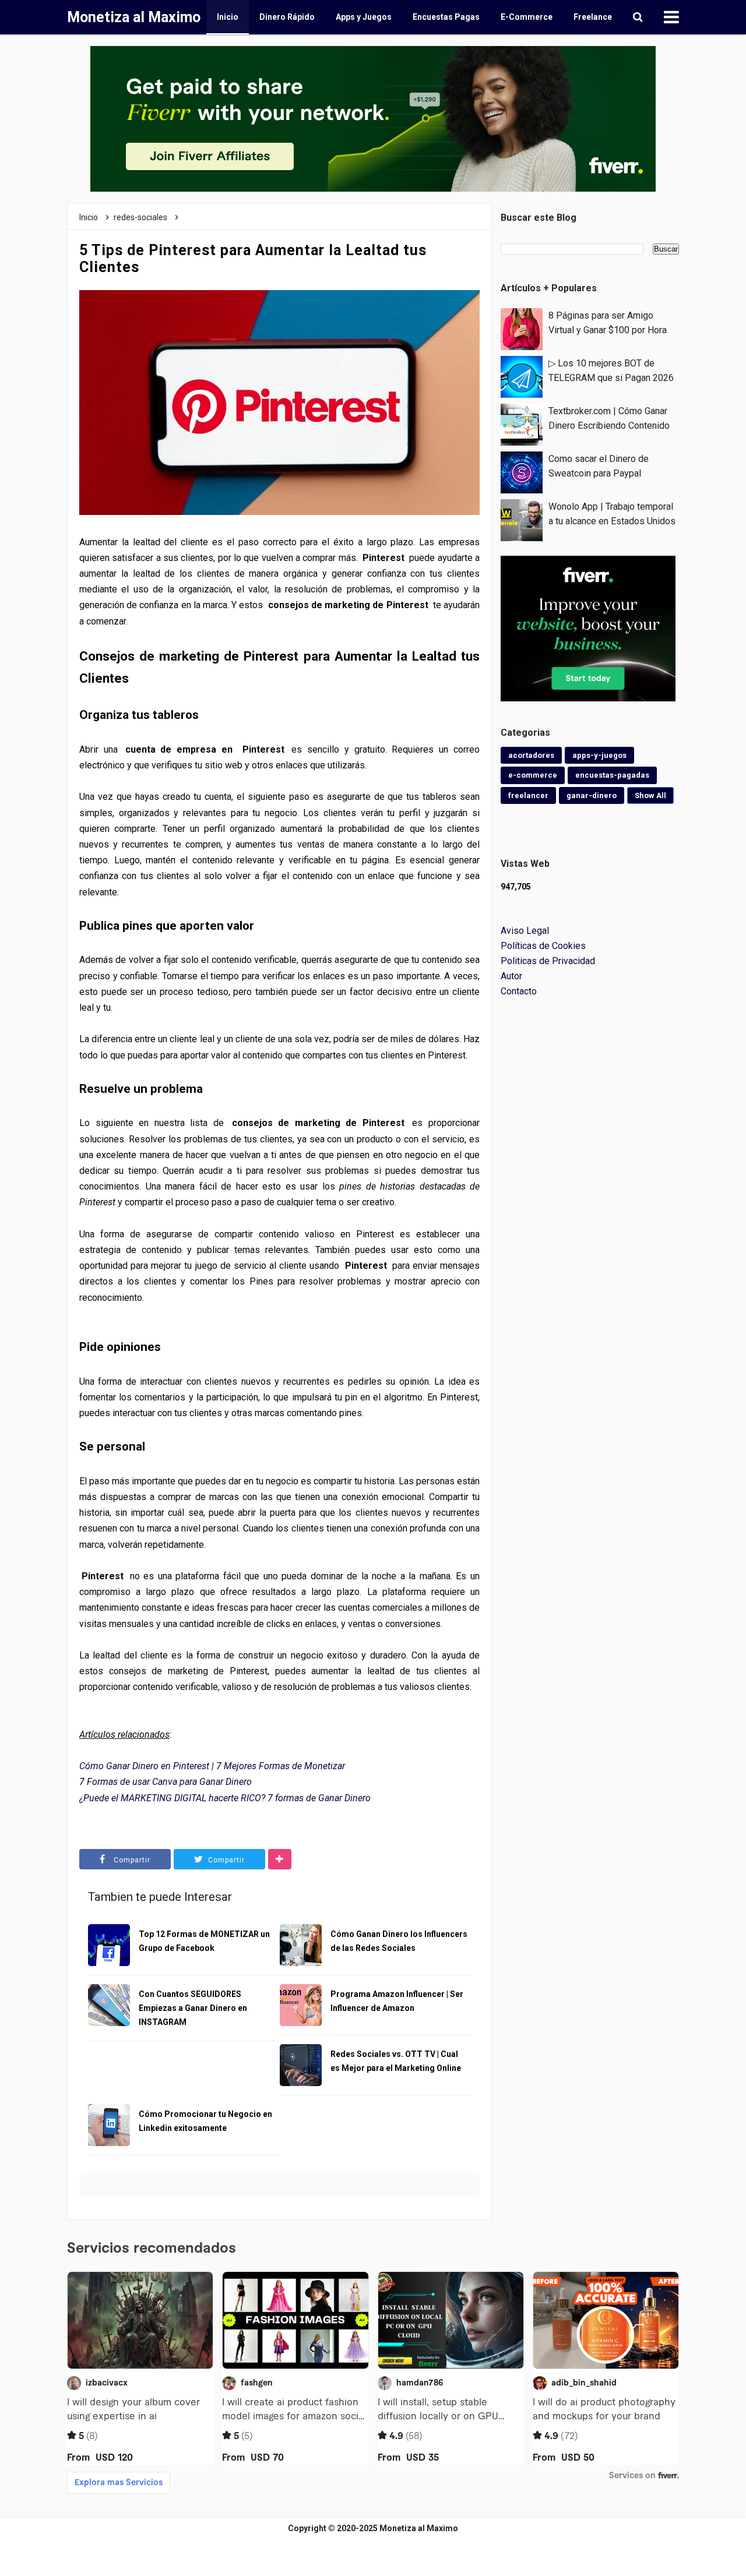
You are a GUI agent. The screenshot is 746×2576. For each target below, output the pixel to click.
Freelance (593, 17)
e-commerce (533, 775)
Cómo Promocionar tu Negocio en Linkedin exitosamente (205, 2121)
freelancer (528, 795)
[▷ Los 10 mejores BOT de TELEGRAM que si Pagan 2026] (522, 376)
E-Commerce (527, 17)
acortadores (531, 755)
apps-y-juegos (599, 755)
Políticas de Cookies (543, 946)
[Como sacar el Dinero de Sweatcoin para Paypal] (522, 472)
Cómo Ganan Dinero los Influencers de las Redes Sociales (399, 1941)
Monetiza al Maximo (419, 2528)
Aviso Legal (525, 931)
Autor (511, 976)
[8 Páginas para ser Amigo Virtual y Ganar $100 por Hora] (522, 328)
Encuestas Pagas (446, 17)
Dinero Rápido (287, 17)
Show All (650, 795)
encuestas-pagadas (612, 775)
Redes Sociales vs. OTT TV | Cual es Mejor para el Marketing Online (396, 2061)
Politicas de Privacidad (548, 961)
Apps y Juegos (364, 17)
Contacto (519, 991)
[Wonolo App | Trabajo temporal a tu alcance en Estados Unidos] (522, 519)
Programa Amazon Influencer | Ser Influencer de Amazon (397, 2001)
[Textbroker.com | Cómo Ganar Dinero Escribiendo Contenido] (522, 424)
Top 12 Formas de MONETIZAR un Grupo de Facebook (204, 1941)
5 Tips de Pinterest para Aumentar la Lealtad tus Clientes (253, 259)
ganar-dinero (592, 795)
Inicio (228, 17)
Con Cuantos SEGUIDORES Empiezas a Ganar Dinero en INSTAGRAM (193, 2008)
